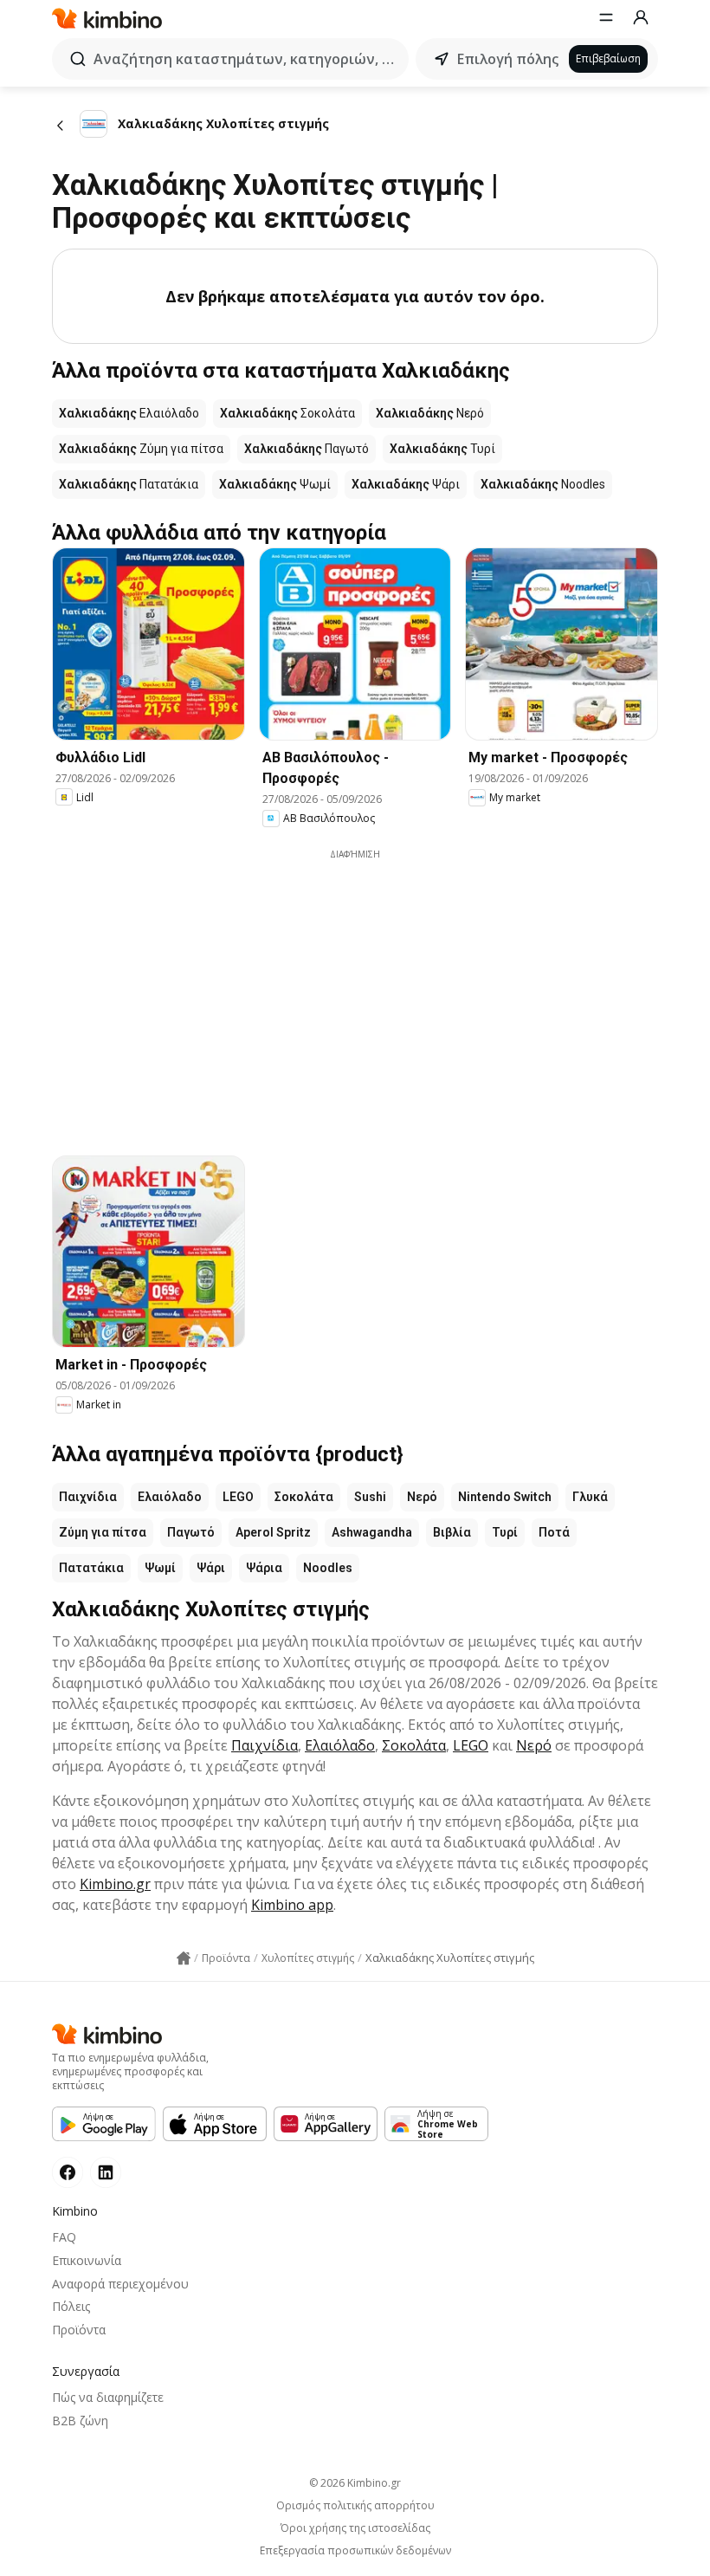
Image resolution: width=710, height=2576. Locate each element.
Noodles (328, 1568)
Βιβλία (452, 1532)
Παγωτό (191, 1532)
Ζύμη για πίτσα (103, 1532)
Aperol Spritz (273, 1532)
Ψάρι (211, 1568)
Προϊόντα (79, 2330)
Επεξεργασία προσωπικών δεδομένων (355, 2551)
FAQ (64, 2237)
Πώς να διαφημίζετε (108, 2397)
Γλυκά (590, 1497)
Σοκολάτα (304, 1497)
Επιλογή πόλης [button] (508, 59)
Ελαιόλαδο (170, 1497)
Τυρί (505, 1532)
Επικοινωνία (87, 2260)
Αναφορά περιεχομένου (120, 2284)
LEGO (238, 1497)
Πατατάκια (91, 1568)
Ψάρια (264, 1568)
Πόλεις (71, 2306)
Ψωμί (160, 1568)
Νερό (422, 1497)
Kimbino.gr (115, 1884)
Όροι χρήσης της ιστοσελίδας (355, 2528)
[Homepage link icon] (184, 1958)
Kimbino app (292, 1905)
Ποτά (554, 1532)
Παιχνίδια (88, 1497)
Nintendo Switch (505, 1497)
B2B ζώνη (80, 2421)
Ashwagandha (372, 1532)
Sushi (370, 1497)
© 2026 (355, 2483)
